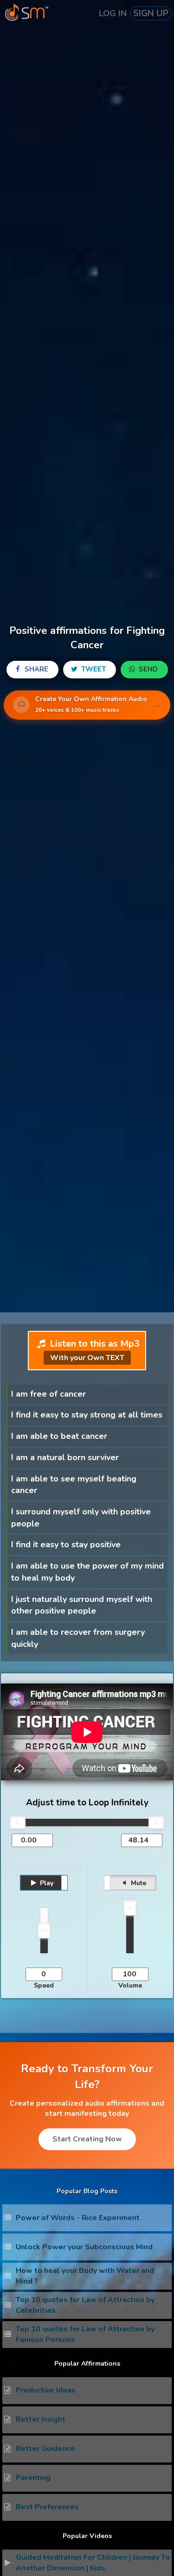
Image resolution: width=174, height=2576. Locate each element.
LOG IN (113, 13)
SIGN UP (151, 13)
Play (46, 1883)
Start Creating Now (87, 2139)
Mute (138, 1883)
